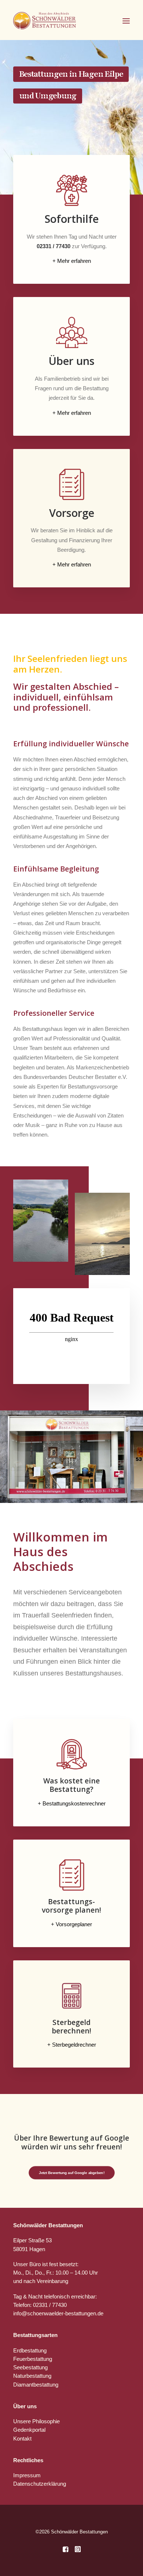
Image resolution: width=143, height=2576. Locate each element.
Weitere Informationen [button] (54, 119)
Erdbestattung (30, 2350)
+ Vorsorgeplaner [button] (71, 1924)
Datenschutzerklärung (40, 2484)
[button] (126, 21)
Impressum (27, 2475)
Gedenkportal (29, 2430)
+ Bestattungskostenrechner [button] (72, 1803)
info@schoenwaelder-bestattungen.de (58, 2313)
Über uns (25, 2406)
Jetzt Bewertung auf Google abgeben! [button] (71, 2173)
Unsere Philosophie (36, 2421)
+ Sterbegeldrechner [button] (72, 2045)
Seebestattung (30, 2367)
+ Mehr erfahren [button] (72, 261)
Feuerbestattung (33, 2359)
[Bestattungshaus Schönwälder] (45, 21)
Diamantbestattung (36, 2385)
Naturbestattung (32, 2376)
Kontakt (22, 2439)
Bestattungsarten (35, 2335)
